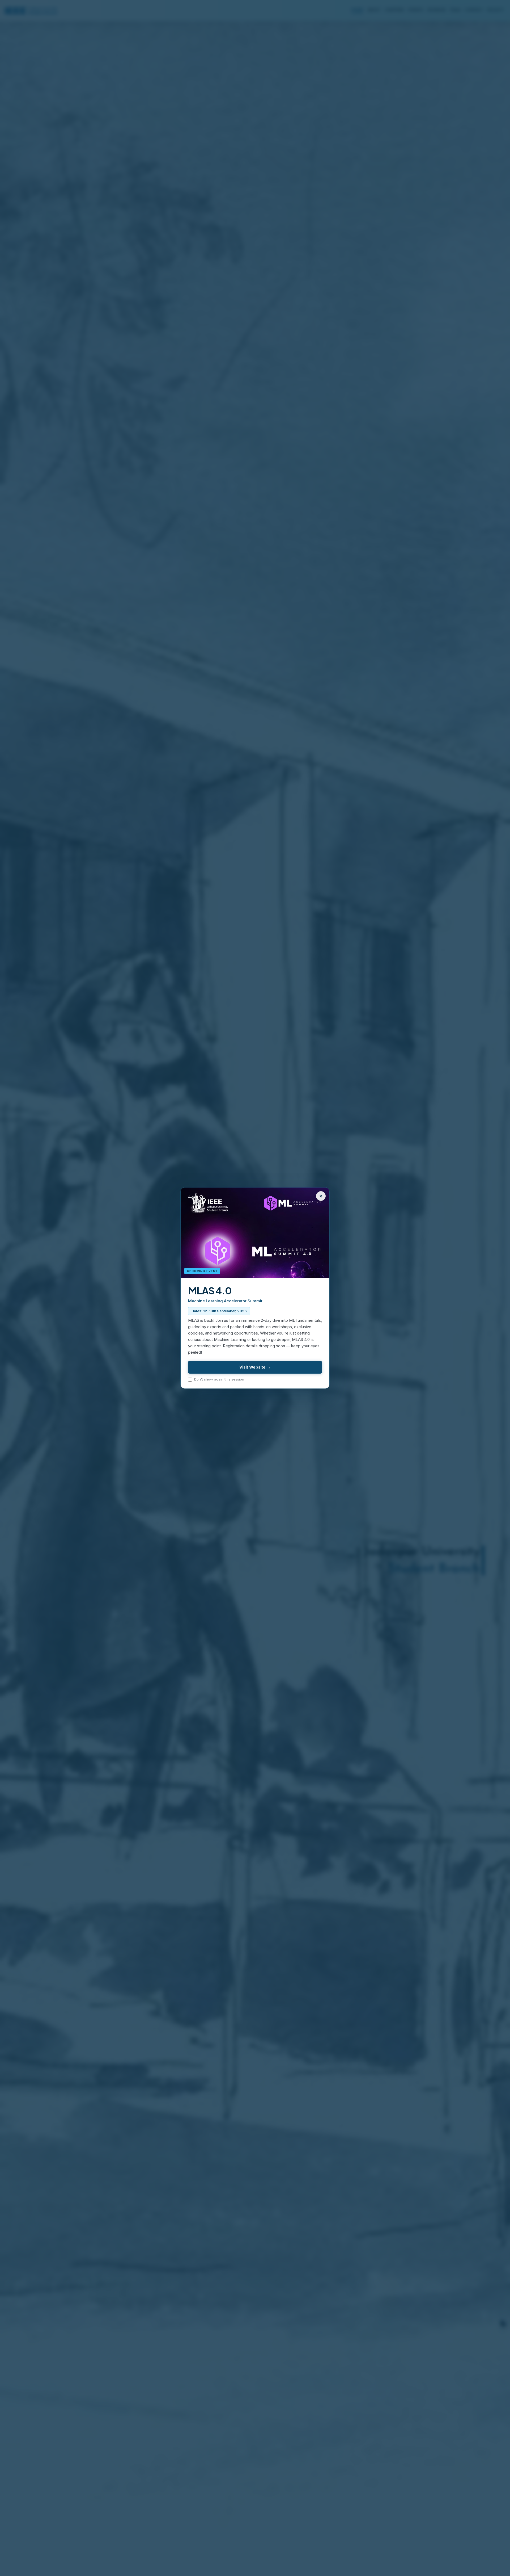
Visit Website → (255, 1367)
